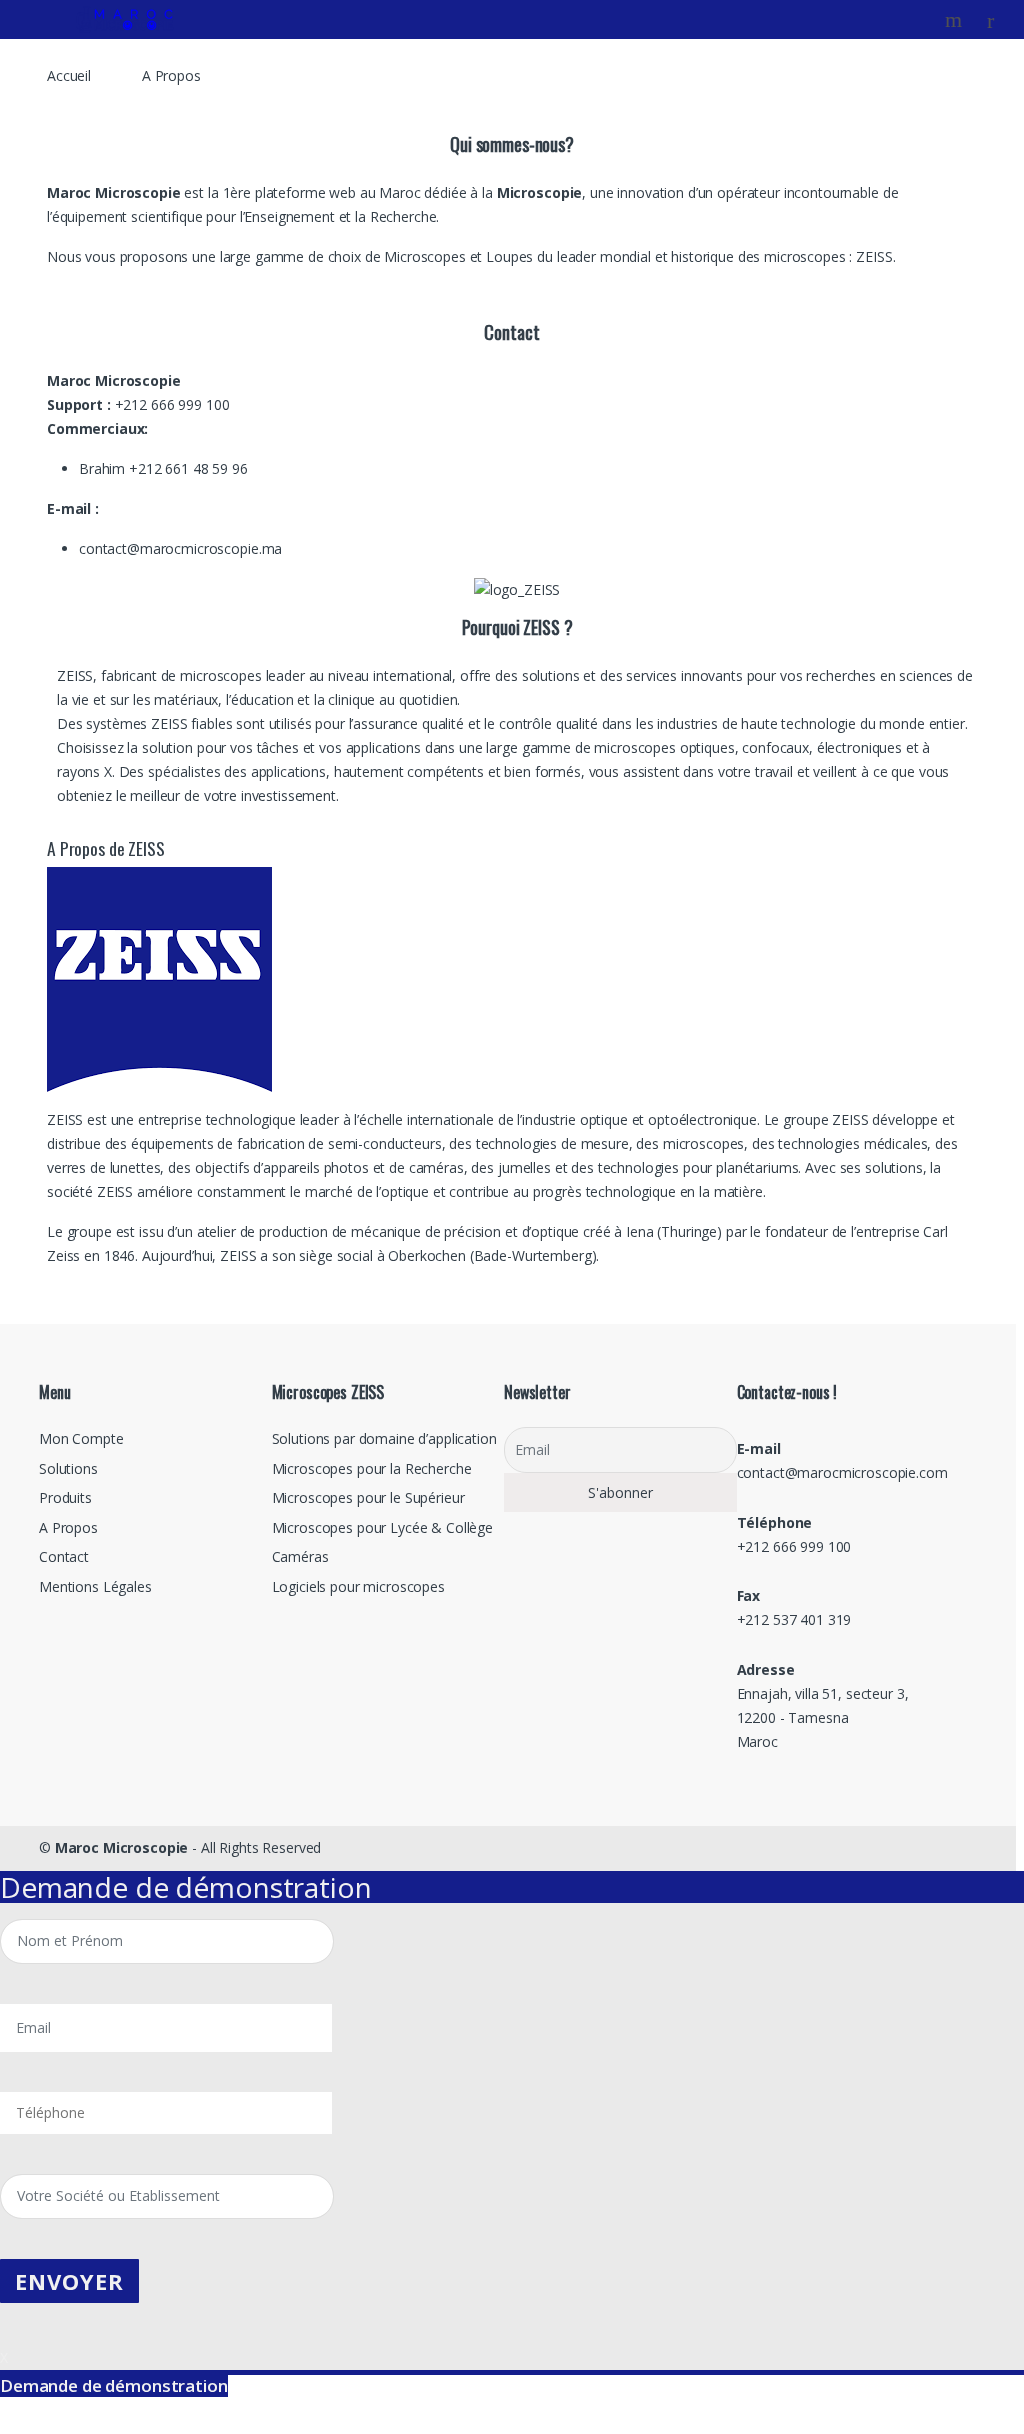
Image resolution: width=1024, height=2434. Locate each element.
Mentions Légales (95, 1586)
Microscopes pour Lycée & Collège (383, 1527)
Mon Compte (81, 1438)
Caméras (300, 1556)
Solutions (68, 1468)
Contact (64, 1556)
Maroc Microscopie (122, 1847)
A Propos (68, 1527)
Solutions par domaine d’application (384, 1438)
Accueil (69, 75)
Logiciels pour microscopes (358, 1586)
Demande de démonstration (114, 2385)
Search (956, 20)
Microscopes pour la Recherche (372, 1468)
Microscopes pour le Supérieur (368, 1497)
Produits (65, 1497)
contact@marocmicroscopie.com (842, 1472)
